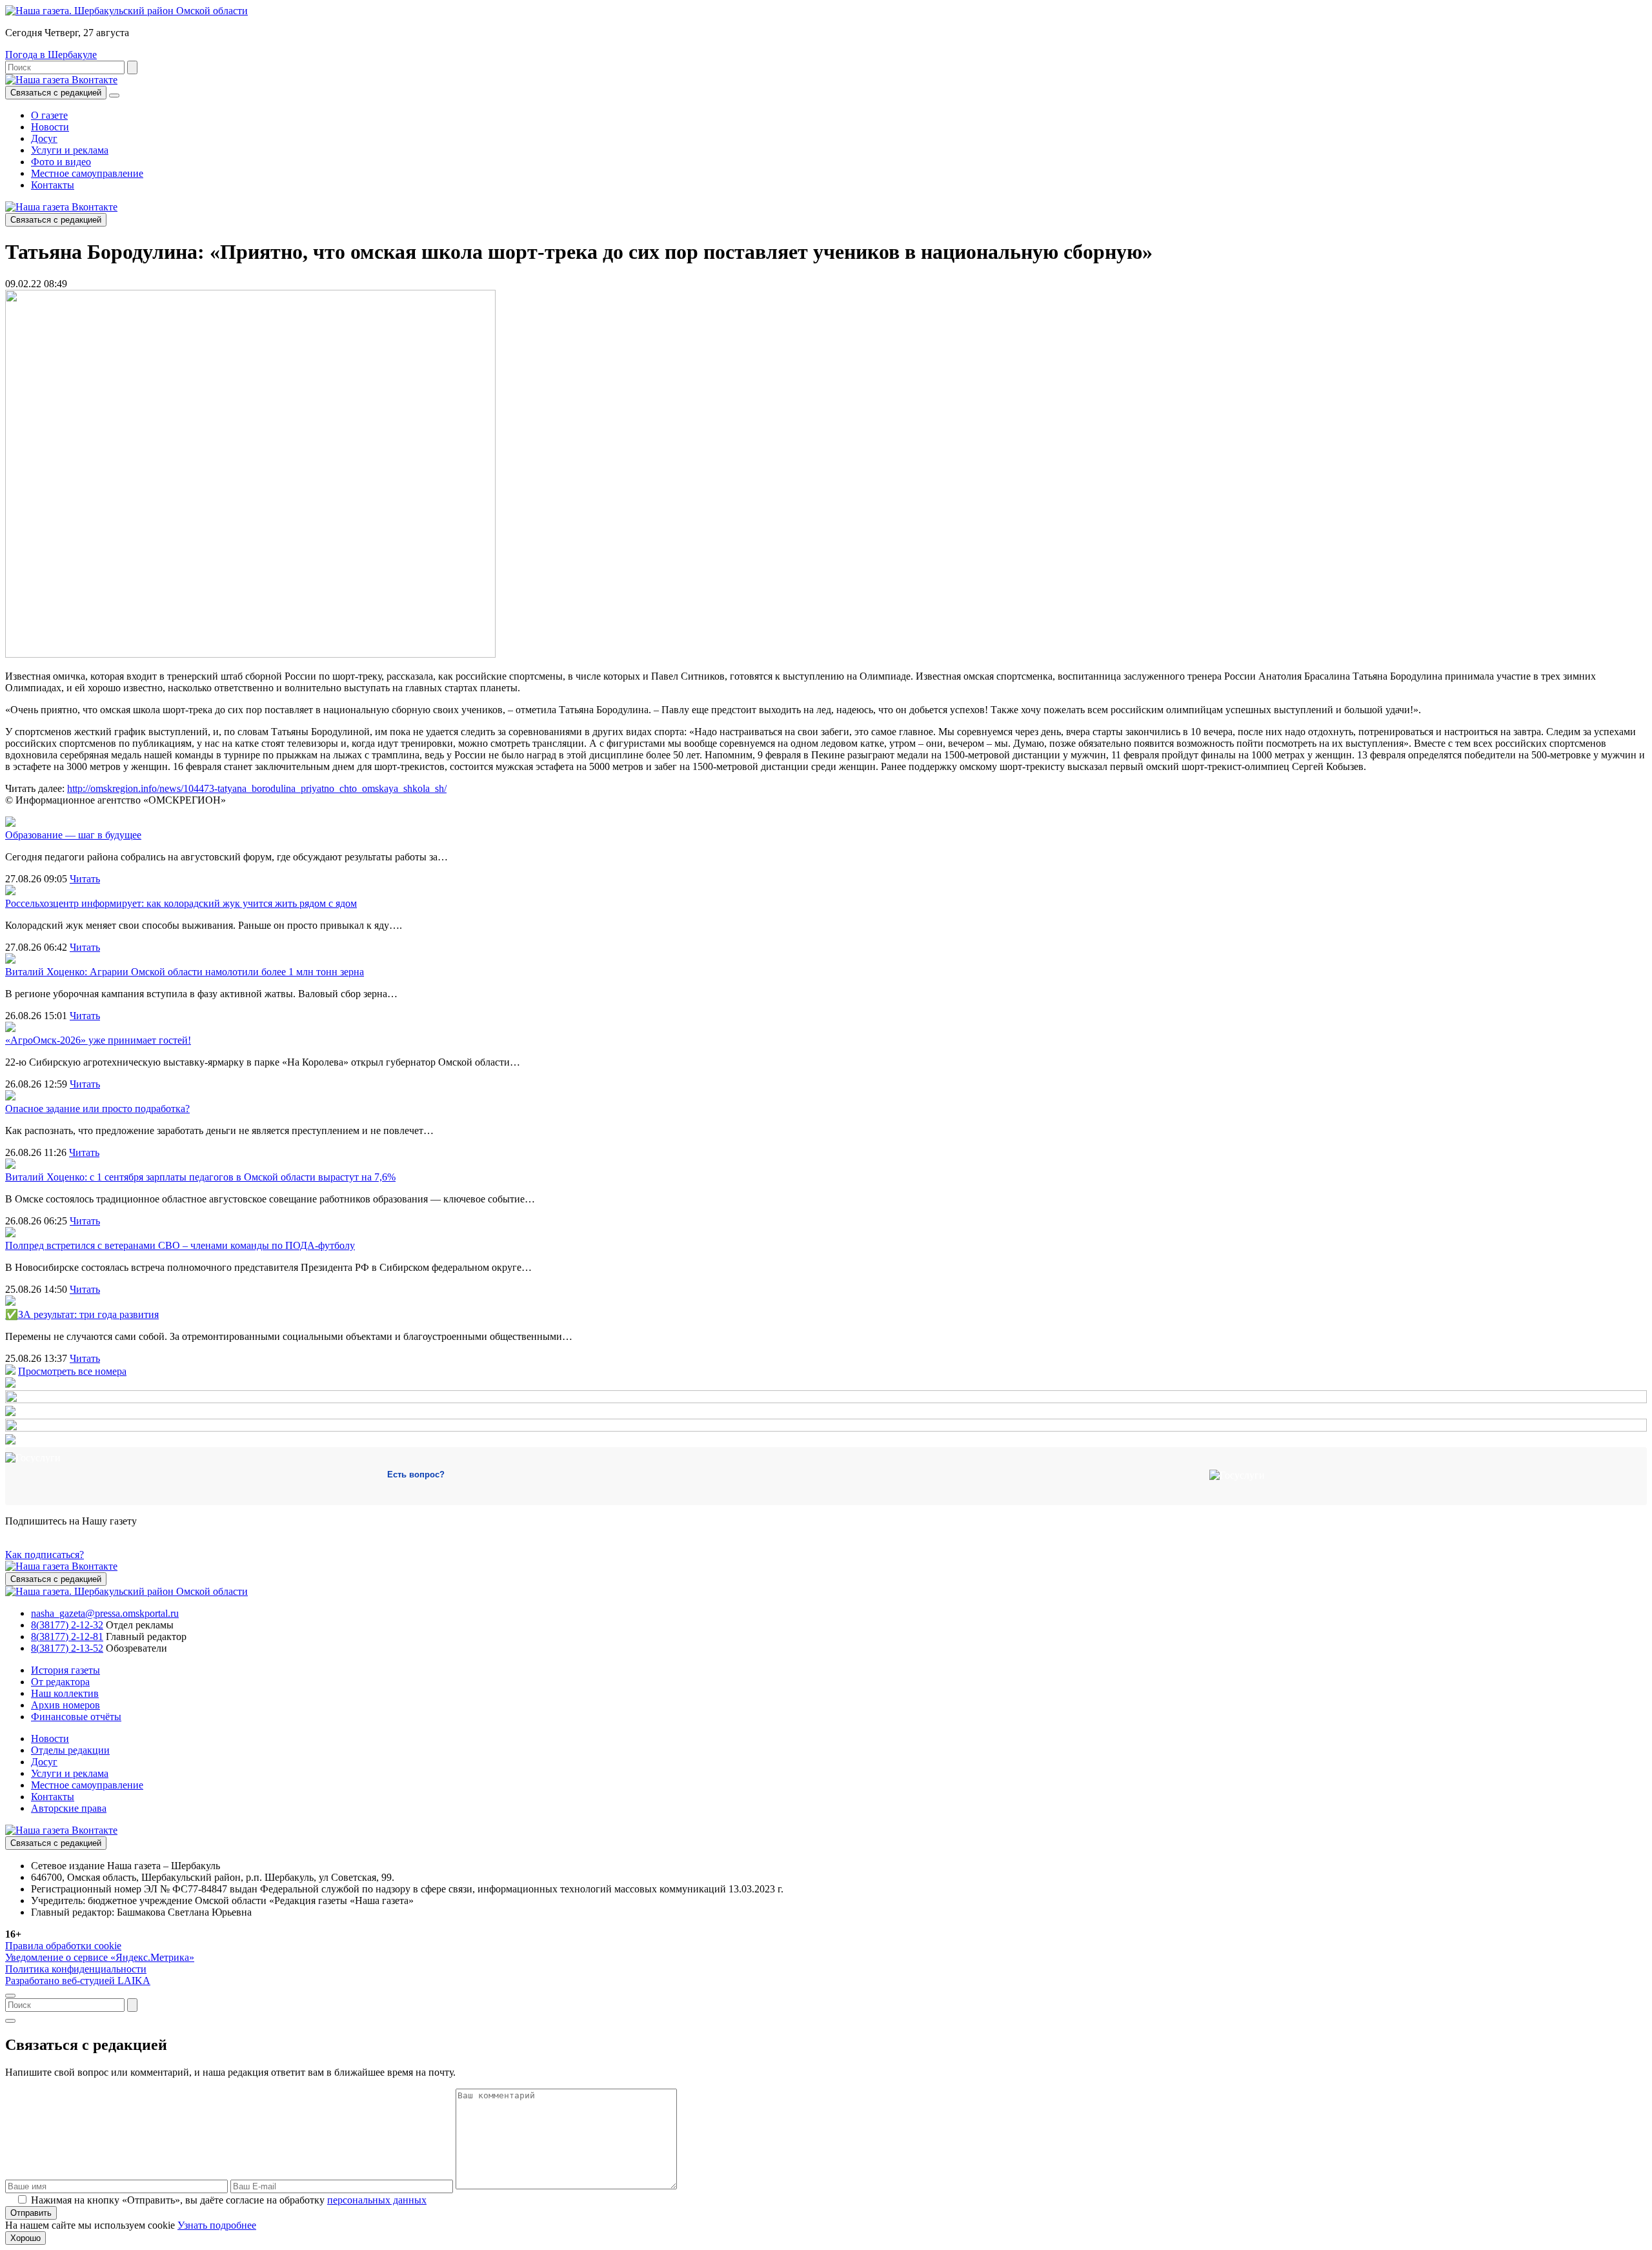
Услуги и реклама (70, 150)
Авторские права (69, 1808)
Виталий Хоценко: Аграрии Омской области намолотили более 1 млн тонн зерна (185, 972)
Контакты (53, 185)
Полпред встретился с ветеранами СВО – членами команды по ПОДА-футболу (180, 1245)
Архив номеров (65, 1705)
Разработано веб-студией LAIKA (78, 1981)
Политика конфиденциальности (76, 1969)
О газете (49, 115)
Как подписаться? (45, 1555)
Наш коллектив (65, 1693)
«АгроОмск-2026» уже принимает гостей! (98, 1040)
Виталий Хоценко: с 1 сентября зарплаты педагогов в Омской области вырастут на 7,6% (200, 1177)
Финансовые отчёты (76, 1717)
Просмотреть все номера (72, 1371)
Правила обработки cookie (63, 1946)
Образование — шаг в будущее (73, 835)
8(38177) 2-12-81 (67, 1637)
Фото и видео (61, 162)
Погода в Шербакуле (51, 55)
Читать (85, 879)
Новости (50, 127)
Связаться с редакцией (56, 93)
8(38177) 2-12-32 (67, 1625)
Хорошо (25, 2238)
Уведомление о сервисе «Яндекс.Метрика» (100, 1957)
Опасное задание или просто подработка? (97, 1109)
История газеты (65, 1670)
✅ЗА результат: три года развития (82, 1314)
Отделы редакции (70, 1750)
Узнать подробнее (217, 2225)
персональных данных (377, 2200)
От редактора (60, 1682)
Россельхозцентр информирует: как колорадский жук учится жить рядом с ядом (181, 903)
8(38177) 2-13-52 (67, 1648)
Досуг (44, 138)
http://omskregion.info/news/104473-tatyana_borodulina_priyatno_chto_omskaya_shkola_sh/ (257, 788)
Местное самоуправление (87, 173)
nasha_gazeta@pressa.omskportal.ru (105, 1613)
